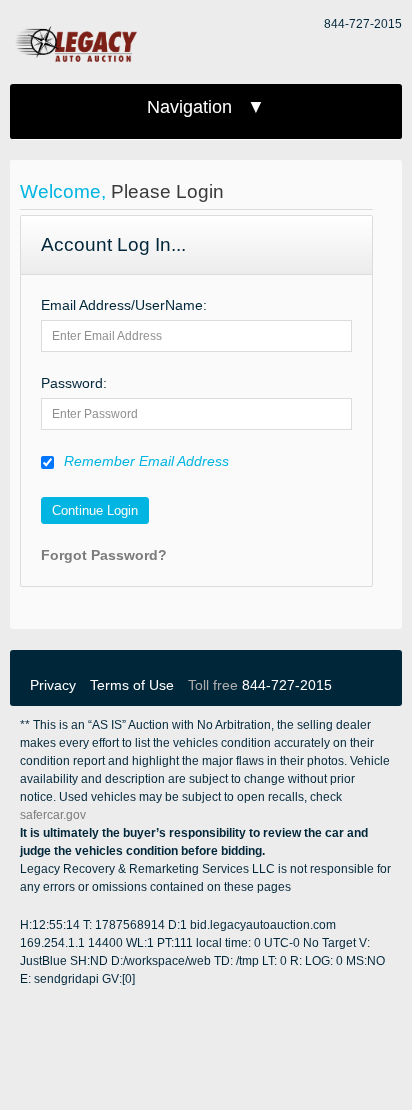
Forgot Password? (104, 555)
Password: (74, 383)
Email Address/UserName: (124, 305)
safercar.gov (53, 815)
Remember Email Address (146, 461)
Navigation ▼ (206, 107)
